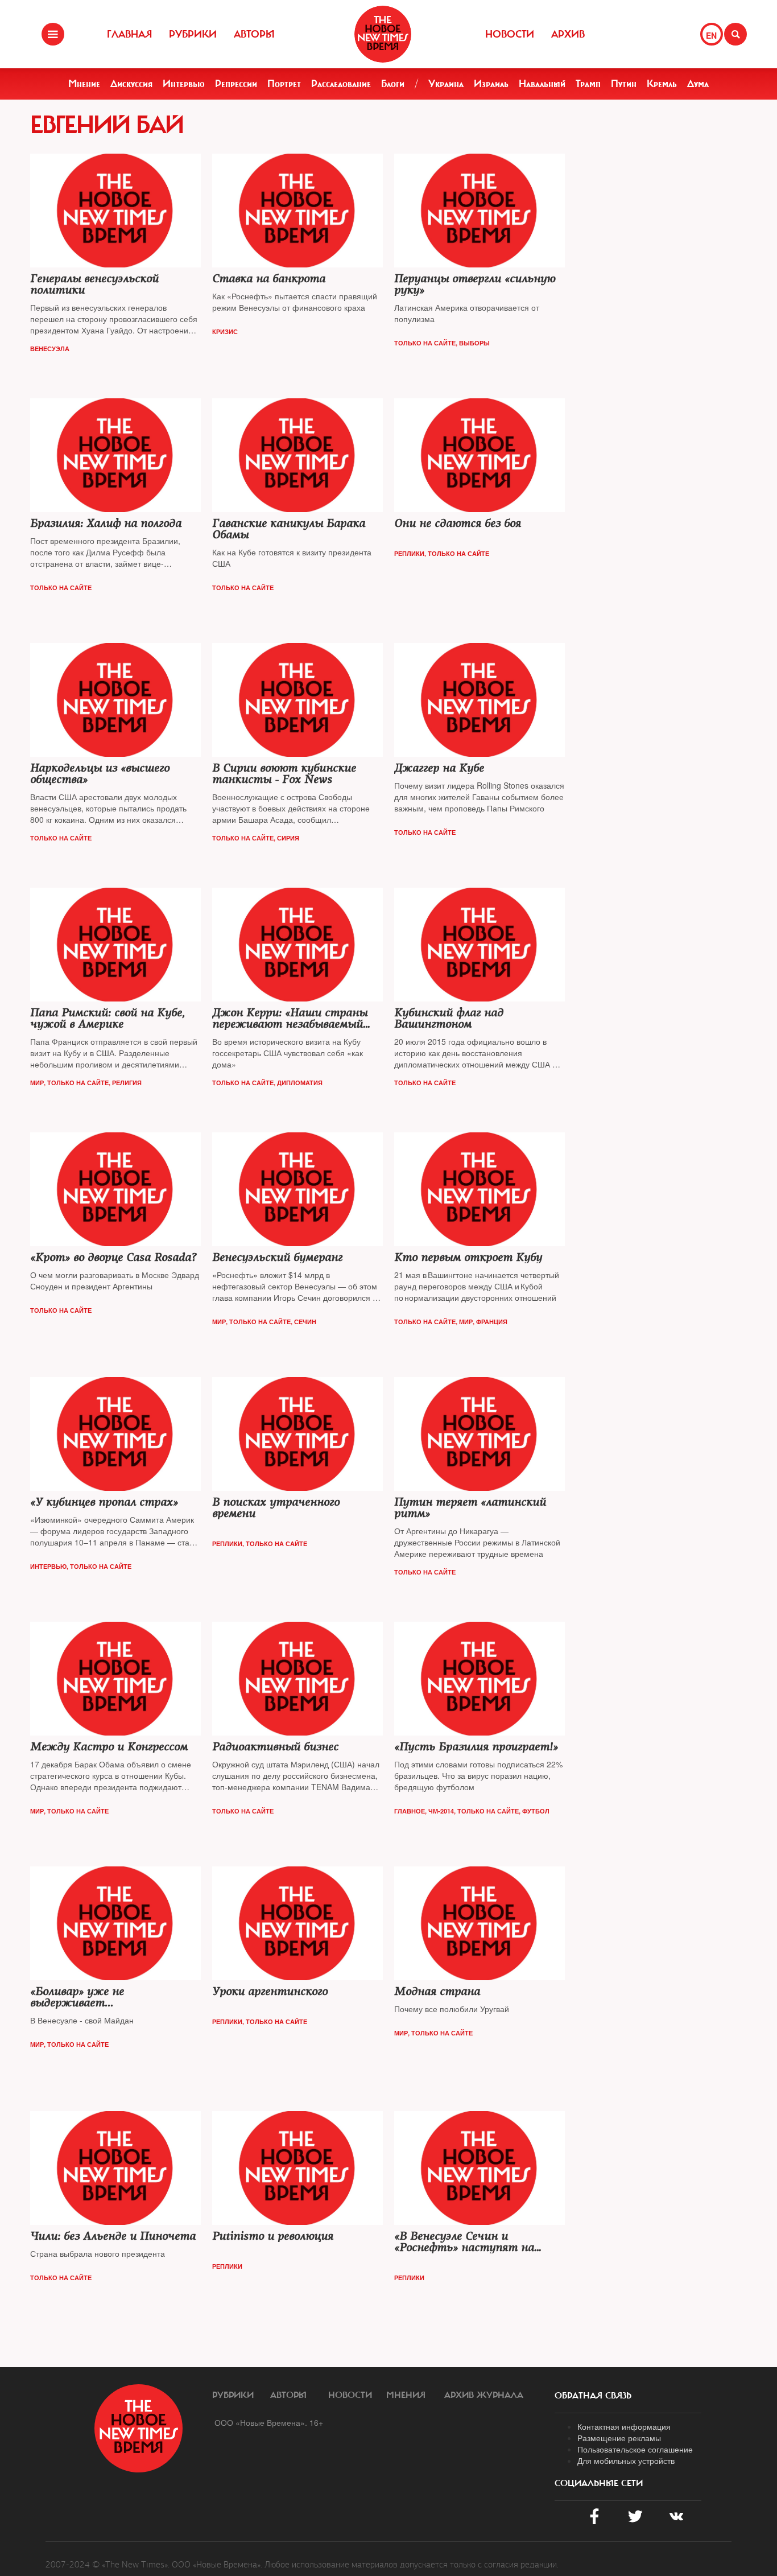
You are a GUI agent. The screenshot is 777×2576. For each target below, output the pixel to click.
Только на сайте (425, 343)
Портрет (284, 84)
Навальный (542, 84)
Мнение (84, 84)
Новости (510, 34)
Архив (568, 34)
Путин (624, 84)
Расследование (341, 84)
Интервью (184, 84)
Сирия (288, 838)
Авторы (254, 34)
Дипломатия (300, 1083)
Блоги (393, 84)
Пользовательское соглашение (635, 2449)
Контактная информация (624, 2426)
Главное (410, 1811)
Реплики (409, 553)
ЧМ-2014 (441, 1811)
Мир (37, 1083)
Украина (446, 84)
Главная (129, 34)
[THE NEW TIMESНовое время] (383, 34)
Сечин (305, 1322)
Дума (698, 84)
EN (711, 35)
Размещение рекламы (619, 2438)
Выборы (474, 343)
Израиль (491, 84)
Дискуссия (131, 84)
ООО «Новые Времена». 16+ (269, 2422)
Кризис (225, 331)
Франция (492, 1322)
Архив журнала (484, 2395)
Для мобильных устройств (626, 2460)
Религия (127, 1083)
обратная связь (593, 2396)
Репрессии (236, 84)
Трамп (588, 84)
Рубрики (193, 34)
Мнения (406, 2395)
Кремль (662, 84)
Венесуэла (50, 349)
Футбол (536, 1811)
